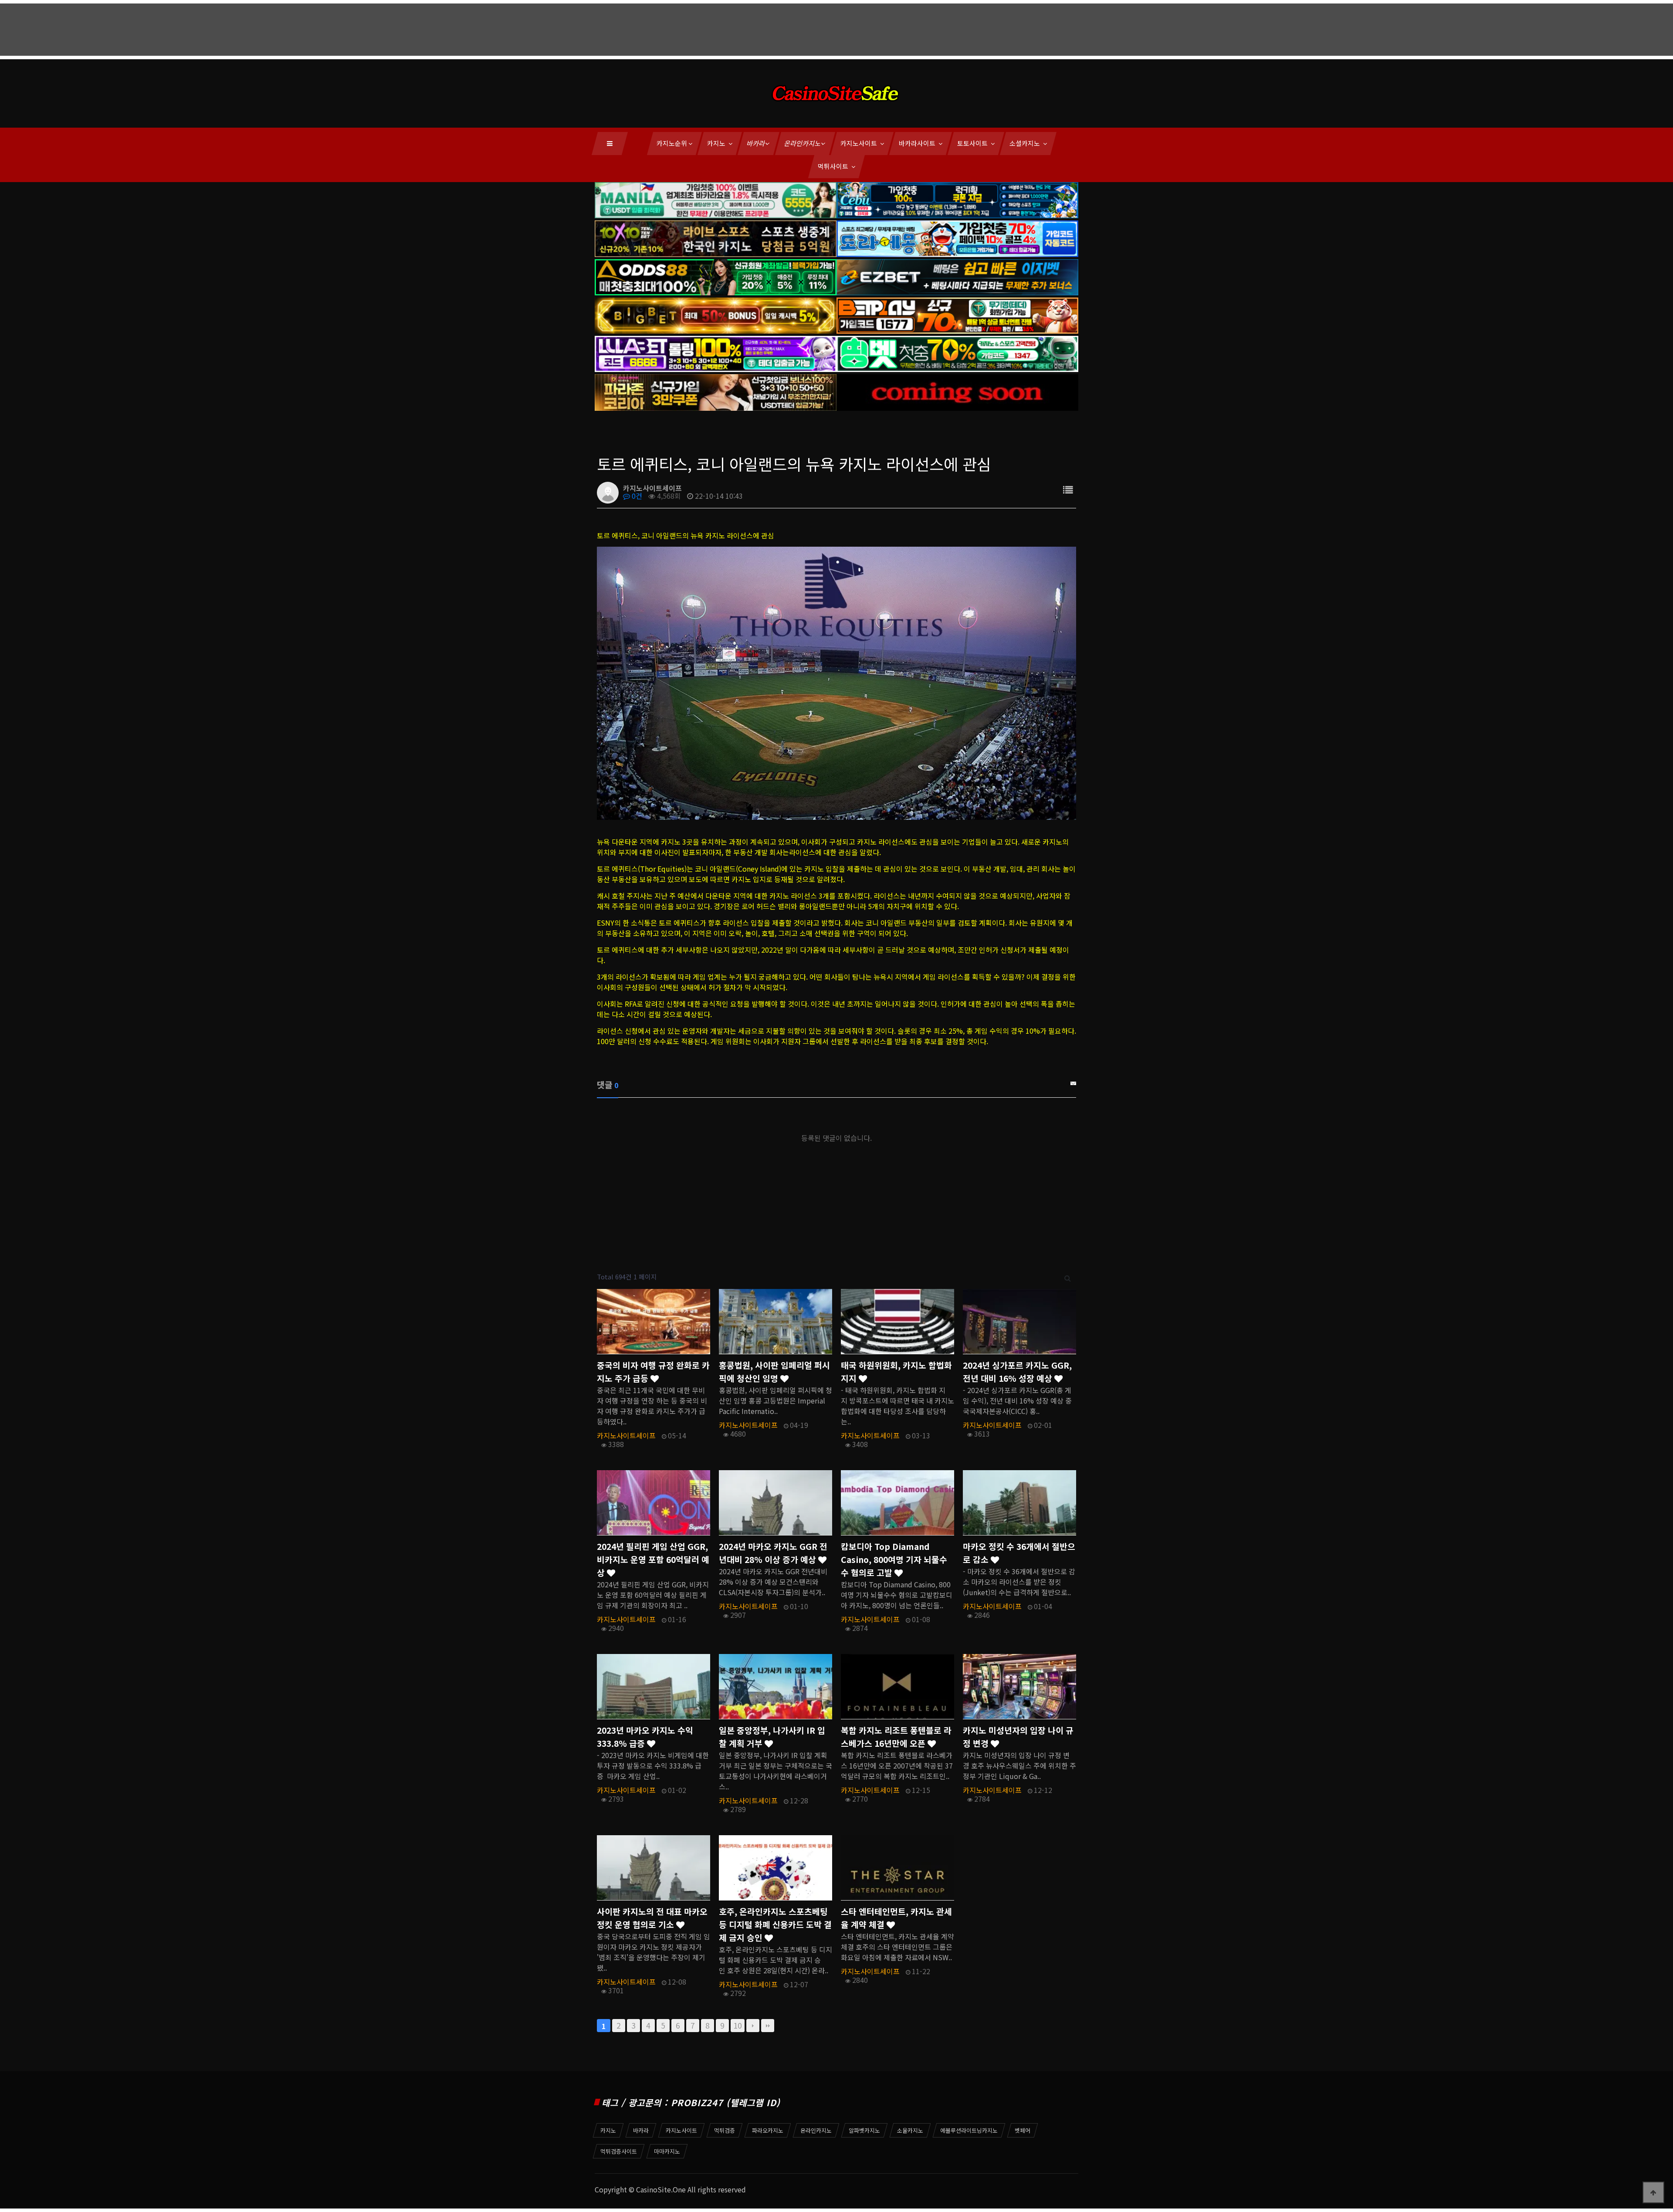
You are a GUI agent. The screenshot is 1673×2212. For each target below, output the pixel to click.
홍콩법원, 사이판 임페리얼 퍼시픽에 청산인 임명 (774, 1372)
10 (738, 2025)
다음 (753, 2026)
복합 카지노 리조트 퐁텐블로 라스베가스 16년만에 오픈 (896, 1737)
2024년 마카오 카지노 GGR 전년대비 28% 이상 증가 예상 (773, 1553)
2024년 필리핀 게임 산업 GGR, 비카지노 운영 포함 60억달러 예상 (653, 1559)
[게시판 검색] (1068, 1277)
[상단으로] (1653, 2192)
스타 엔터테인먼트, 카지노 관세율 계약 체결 (896, 1918)
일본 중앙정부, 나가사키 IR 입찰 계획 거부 (772, 1737)
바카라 (756, 143)
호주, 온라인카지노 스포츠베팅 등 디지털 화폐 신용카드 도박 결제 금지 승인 (775, 1925)
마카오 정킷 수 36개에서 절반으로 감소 (1019, 1553)
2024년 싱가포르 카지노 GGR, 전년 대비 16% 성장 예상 (1017, 1372)
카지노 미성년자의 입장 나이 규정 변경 (1018, 1737)
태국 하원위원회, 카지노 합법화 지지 (896, 1372)
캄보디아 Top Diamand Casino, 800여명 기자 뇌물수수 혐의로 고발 (894, 1559)
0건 (636, 496)
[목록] (1068, 489)
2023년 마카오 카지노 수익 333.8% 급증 (645, 1737)
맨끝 (768, 2026)
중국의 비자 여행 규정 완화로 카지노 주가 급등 (653, 1372)
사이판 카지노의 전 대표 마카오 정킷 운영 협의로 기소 (652, 1918)
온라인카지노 (803, 143)
